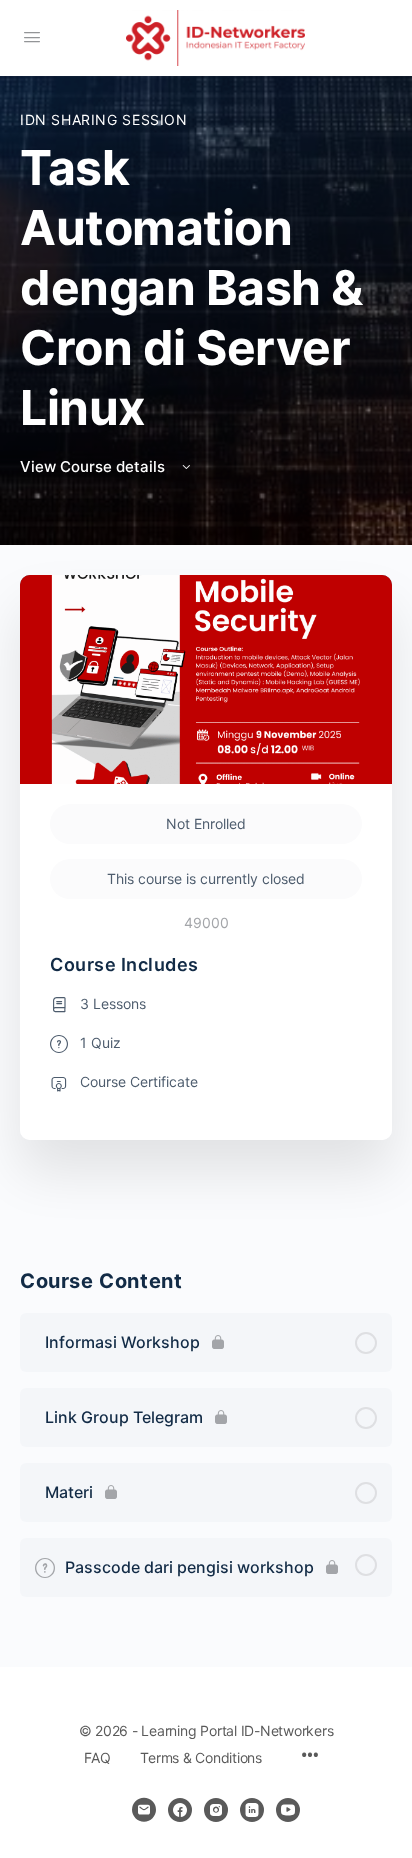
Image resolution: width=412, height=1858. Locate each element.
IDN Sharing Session (104, 119)
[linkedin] (252, 1810)
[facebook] (180, 1810)
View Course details (94, 466)
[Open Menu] (32, 36)
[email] (144, 1810)
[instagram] (216, 1810)
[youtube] (288, 1810)
